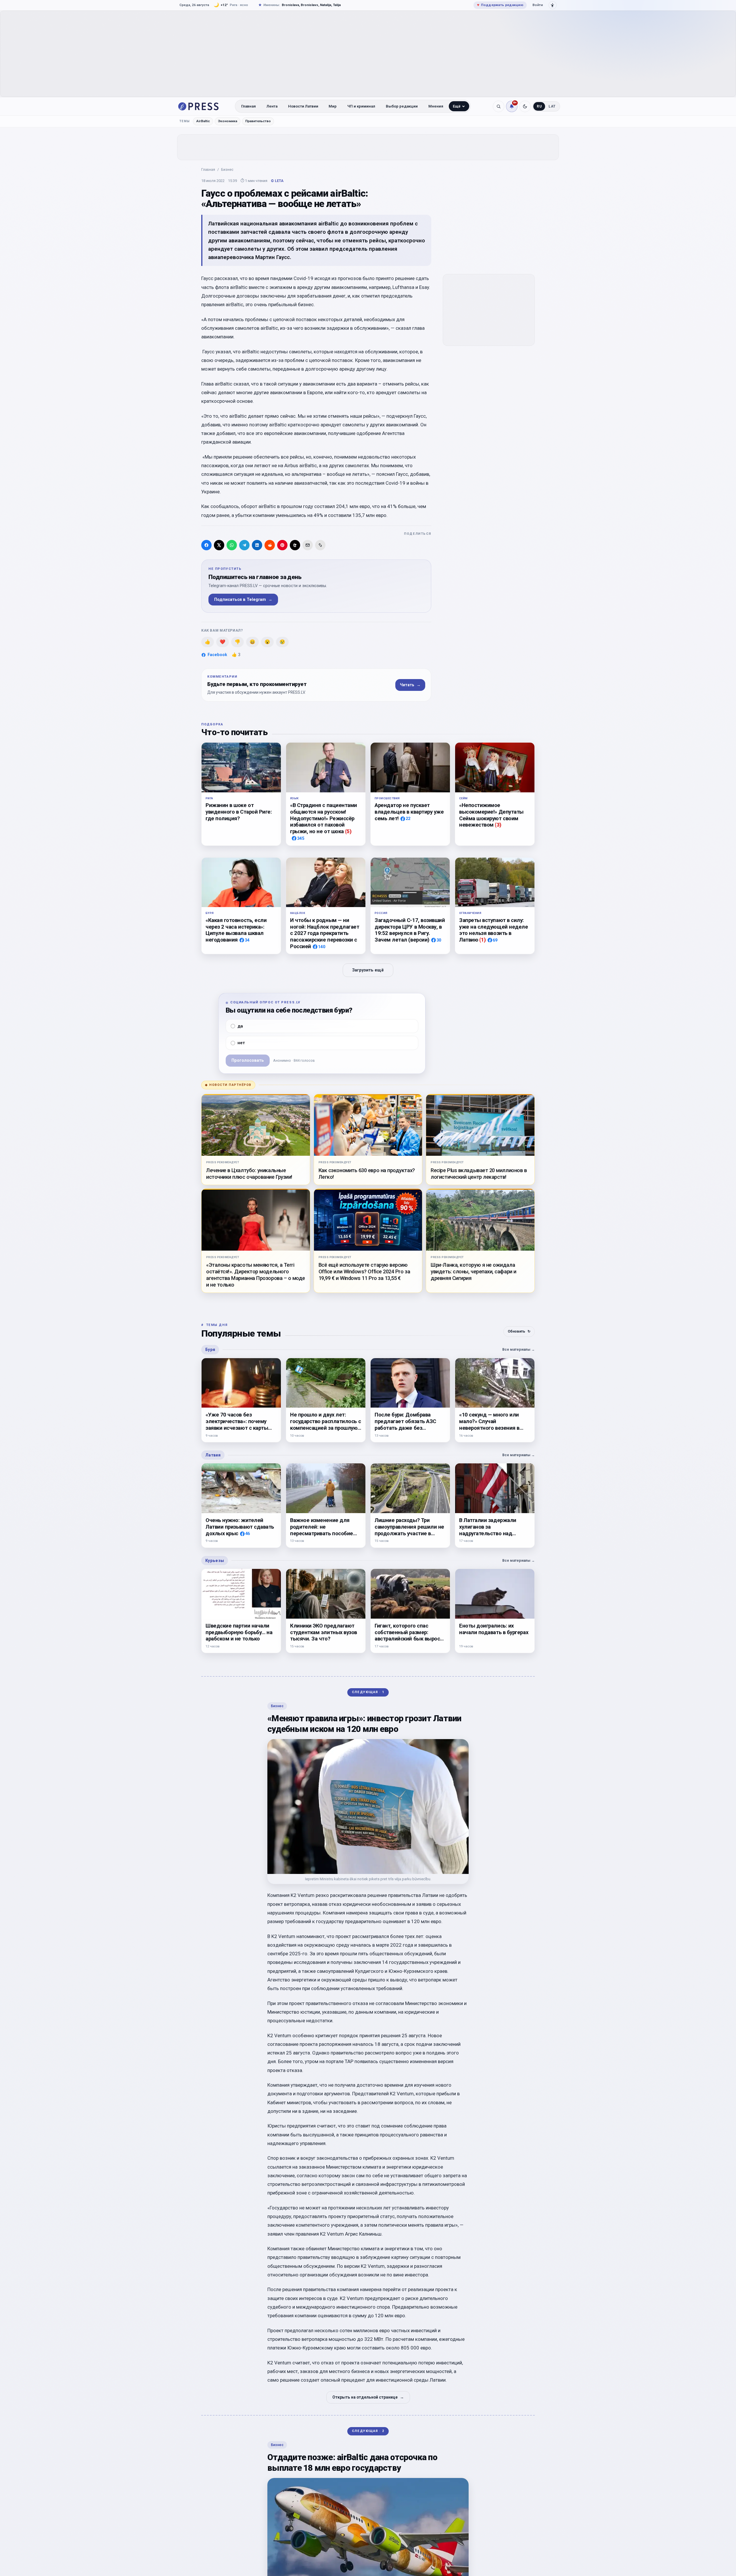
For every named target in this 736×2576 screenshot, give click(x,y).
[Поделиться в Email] (308, 545)
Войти (538, 5)
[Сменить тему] (525, 106)
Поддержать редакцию (500, 5)
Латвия (213, 1455)
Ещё (457, 106)
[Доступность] (553, 5)
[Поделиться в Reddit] (270, 545)
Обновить (519, 1331)
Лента (272, 106)
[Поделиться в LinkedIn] (257, 545)
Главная (249, 106)
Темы (185, 121)
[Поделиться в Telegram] (244, 545)
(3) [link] (498, 825)
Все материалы (519, 1349)
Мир (333, 106)
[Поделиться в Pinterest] (282, 545)
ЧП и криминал (361, 106)
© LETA (277, 181)
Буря (210, 1350)
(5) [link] (348, 831)
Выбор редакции (402, 106)
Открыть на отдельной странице (368, 2397)
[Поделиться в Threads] (295, 545)
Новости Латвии (303, 106)
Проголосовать (248, 1060)
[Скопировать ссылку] (320, 545)
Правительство (258, 121)
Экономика (228, 121)
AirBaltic (203, 121)
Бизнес (227, 169)
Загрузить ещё (368, 970)
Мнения (436, 106)
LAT (552, 106)
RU (539, 106)
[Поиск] (499, 106)
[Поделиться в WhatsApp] (232, 545)
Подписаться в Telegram (243, 600)
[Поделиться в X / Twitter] (219, 545)
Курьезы (215, 1561)
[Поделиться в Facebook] (206, 545)
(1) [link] (483, 940)
